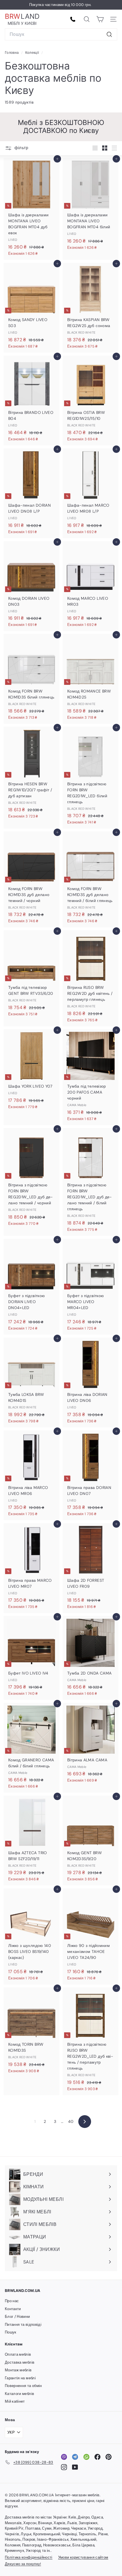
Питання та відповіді (23, 2325)
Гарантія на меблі (20, 2378)
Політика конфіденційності (29, 2557)
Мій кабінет (15, 2401)
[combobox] (61, 34)
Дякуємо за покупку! (23, 2564)
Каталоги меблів (19, 2394)
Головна (12, 53)
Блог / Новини (17, 2317)
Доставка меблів (20, 2362)
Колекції (33, 53)
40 (71, 2121)
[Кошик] (100, 19)
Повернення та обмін (23, 2386)
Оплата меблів (18, 2354)
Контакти (13, 2309)
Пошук (11, 2332)
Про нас (12, 2301)
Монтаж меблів (18, 2370)
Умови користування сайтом (83, 2557)
